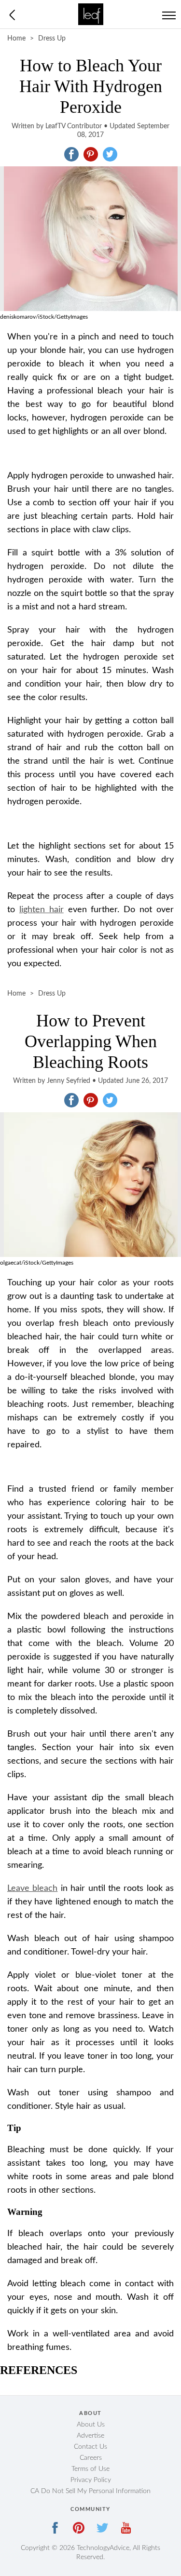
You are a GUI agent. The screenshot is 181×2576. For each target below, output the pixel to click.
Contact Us (90, 2447)
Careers (91, 2458)
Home (16, 39)
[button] (71, 154)
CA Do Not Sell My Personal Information (90, 2491)
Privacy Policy (91, 2480)
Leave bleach (32, 1888)
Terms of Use (90, 2469)
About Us (91, 2425)
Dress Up (52, 39)
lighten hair (42, 910)
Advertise (90, 2436)
